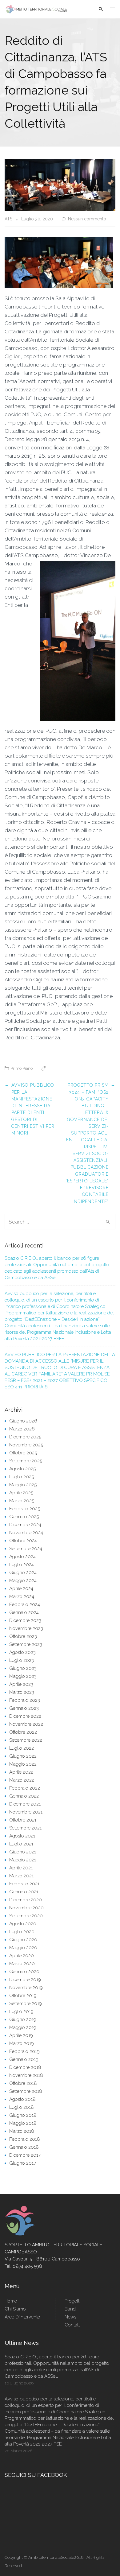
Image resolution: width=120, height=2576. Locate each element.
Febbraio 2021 (24, 1884)
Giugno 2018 (23, 2115)
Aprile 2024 (21, 1589)
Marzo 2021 (21, 1876)
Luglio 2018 (22, 2107)
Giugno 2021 (23, 1852)
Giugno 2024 (23, 1573)
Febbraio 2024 (25, 1604)
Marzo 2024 (22, 1596)
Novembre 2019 (26, 1988)
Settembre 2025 (26, 1461)
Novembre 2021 (26, 1812)
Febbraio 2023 (25, 1700)
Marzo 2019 (22, 2043)
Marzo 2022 (22, 1780)
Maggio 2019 (23, 2027)
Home (11, 2301)
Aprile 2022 (21, 1772)
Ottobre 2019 (23, 1996)
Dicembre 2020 (26, 1900)
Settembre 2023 (26, 1644)
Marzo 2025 (22, 1501)
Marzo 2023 (22, 1692)
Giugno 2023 (23, 1668)
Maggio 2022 (23, 1764)
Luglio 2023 (22, 1660)
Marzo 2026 (22, 1429)
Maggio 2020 (23, 1948)
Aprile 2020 (22, 1956)
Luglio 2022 (22, 1748)
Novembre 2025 (26, 1445)
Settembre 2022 (26, 1740)
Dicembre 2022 (25, 1716)
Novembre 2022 (26, 1724)
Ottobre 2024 (23, 1541)
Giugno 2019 (23, 2019)
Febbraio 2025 (25, 1509)
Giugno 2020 (23, 1940)
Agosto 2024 (22, 1557)
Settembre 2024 (26, 1549)
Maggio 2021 (23, 1860)
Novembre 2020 (26, 1908)
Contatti (73, 2325)
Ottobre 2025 (23, 1453)
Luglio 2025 (22, 1477)
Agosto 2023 (22, 1652)
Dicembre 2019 (25, 1980)
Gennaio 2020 (24, 1972)
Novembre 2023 (26, 1628)
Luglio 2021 (21, 1844)
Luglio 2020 (22, 1932)
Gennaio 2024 (24, 1612)
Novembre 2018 (26, 2075)
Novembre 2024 (26, 1533)
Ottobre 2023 (23, 1636)
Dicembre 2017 (25, 2155)
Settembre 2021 (25, 1828)
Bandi (71, 2309)
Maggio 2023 (23, 1676)
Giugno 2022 (23, 1756)
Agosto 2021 (22, 1836)
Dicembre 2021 (25, 1804)
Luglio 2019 (21, 2012)
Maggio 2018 (23, 2123)
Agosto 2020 (23, 1924)
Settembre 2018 (26, 2091)
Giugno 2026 (23, 1421)
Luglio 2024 (22, 1565)
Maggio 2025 (23, 1485)
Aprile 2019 (21, 2035)
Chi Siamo (15, 2309)
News (70, 2317)
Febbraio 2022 (25, 1788)
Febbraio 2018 (25, 2139)
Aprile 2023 (21, 1684)
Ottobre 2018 (23, 2083)
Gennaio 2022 (24, 1796)
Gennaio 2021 (24, 1892)
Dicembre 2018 (25, 2067)
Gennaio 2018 (24, 2147)
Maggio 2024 (23, 1581)
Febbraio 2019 (24, 2051)
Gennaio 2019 (24, 2059)
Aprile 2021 (21, 1868)
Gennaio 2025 (24, 1517)
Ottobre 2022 (23, 1732)
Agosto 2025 (22, 1469)
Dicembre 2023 (25, 1620)
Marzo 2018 (22, 2131)
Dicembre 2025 (25, 1437)
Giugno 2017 (23, 2163)
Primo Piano (22, 1068)
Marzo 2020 (22, 1964)
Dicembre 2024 (25, 1525)
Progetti (72, 2301)
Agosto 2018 (22, 2099)
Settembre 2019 (26, 2004)
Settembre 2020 (26, 1916)
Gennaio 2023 (24, 1708)
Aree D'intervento (22, 2317)
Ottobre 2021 (23, 1820)
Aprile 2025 (21, 1493)
